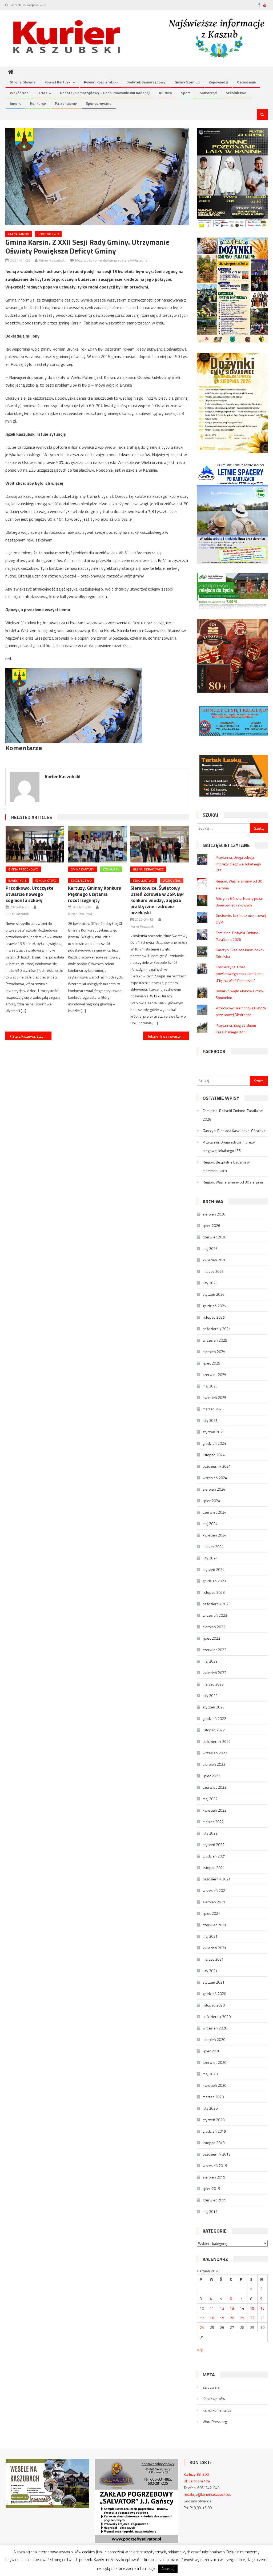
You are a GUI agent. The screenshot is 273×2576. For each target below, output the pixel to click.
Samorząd (208, 93)
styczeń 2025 (214, 1432)
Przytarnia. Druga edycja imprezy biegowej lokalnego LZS (238, 864)
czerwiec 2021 (214, 1925)
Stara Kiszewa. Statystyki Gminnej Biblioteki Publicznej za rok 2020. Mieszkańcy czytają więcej (32, 1036)
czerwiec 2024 (214, 1512)
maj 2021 (210, 1936)
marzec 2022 (213, 1822)
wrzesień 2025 (215, 1340)
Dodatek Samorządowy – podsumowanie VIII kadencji (105, 93)
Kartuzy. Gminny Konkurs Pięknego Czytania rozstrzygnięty (95, 894)
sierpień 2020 (214, 2039)
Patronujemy (66, 103)
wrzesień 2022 (215, 1753)
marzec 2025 (213, 1409)
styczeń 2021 (214, 1982)
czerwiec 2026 (214, 1237)
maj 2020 (210, 2074)
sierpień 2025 (214, 1352)
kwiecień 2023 (214, 1673)
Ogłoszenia (246, 82)
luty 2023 (210, 1696)
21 (242, 2318)
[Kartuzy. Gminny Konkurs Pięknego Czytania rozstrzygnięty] (97, 844)
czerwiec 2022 (214, 1787)
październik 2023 (217, 1604)
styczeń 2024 (214, 1569)
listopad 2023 (214, 1592)
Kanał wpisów (214, 2399)
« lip (200, 2350)
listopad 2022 (214, 1730)
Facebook (214, 1051)
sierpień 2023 (214, 1627)
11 (212, 2308)
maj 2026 (210, 1248)
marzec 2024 (213, 1546)
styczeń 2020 (214, 2120)
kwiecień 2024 (214, 1535)
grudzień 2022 (214, 1718)
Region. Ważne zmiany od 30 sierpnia (233, 1182)
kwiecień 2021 (214, 1948)
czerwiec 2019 (214, 2200)
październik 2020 (217, 2017)
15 (252, 2308)
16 (262, 2308)
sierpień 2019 (214, 2177)
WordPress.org (215, 2421)
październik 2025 (217, 1329)
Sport (186, 93)
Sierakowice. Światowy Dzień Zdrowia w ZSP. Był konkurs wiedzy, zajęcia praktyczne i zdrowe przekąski (157, 900)
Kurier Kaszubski (52, 260)
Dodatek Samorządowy (146, 82)
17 (202, 2318)
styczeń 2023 (214, 1707)
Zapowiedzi (218, 82)
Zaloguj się (211, 2387)
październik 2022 (217, 1741)
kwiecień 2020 (214, 2085)
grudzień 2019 (214, 2131)
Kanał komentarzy (217, 2410)
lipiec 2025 (211, 1363)
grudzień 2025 (214, 1306)
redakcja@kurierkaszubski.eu (207, 2494)
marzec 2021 (213, 1959)
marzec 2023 (213, 1684)
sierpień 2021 (214, 1902)
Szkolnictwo (236, 93)
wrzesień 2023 (215, 1615)
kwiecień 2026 (214, 1260)
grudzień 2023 (214, 1581)
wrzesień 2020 (215, 2028)
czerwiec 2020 (214, 2062)
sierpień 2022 (214, 1764)
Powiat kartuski (58, 82)
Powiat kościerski (99, 82)
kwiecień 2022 (214, 1810)
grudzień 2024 (214, 1443)
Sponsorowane (99, 103)
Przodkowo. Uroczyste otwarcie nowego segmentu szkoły (30, 894)
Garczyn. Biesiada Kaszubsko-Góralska (234, 1131)
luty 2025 (210, 1420)
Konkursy (38, 103)
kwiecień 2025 (214, 1397)
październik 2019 (217, 2154)
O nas (42, 93)
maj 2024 (210, 1524)
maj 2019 (210, 2211)
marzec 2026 (213, 1271)
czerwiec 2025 (214, 1375)
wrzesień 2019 (215, 2166)
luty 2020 (210, 2108)
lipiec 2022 (211, 1776)
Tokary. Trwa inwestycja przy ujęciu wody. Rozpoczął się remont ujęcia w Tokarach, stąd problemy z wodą (168, 1036)
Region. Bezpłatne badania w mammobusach (226, 1166)
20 (232, 2318)
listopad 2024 (214, 1455)
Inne (14, 103)
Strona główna (23, 82)
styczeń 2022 (214, 1845)
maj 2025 (210, 1386)
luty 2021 (210, 1971)
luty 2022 (210, 1833)
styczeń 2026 (214, 1294)
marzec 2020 (213, 2097)
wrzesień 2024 (215, 1478)
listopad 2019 (214, 2143)
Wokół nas (19, 93)
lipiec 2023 (211, 1638)
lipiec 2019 (211, 2188)
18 (212, 2318)
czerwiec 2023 (214, 1650)
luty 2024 (210, 1558)
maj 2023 (210, 1661)
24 (202, 2327)
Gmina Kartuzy (82, 869)
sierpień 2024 (214, 1489)
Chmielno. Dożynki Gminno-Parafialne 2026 (233, 1115)
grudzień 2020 (214, 1994)
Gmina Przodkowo (23, 869)
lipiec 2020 (211, 2051)
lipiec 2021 (211, 1913)
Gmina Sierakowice (148, 869)
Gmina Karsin (19, 234)
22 (252, 2318)
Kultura (166, 93)
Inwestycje (17, 880)
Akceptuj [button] (168, 2569)
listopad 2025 (214, 1317)
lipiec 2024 (211, 1501)
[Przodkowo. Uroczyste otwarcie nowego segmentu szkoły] (35, 844)
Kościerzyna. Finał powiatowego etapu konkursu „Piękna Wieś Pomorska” (240, 974)
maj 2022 (210, 1799)
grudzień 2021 (214, 1856)
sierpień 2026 (214, 1214)
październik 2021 (217, 1879)
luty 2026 (210, 1283)
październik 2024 (217, 1466)
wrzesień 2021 (215, 1890)
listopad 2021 (214, 1867)
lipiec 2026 (211, 1225)
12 (222, 2308)
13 (232, 2308)
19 (222, 2318)
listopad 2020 (214, 2005)
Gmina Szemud (187, 82)
